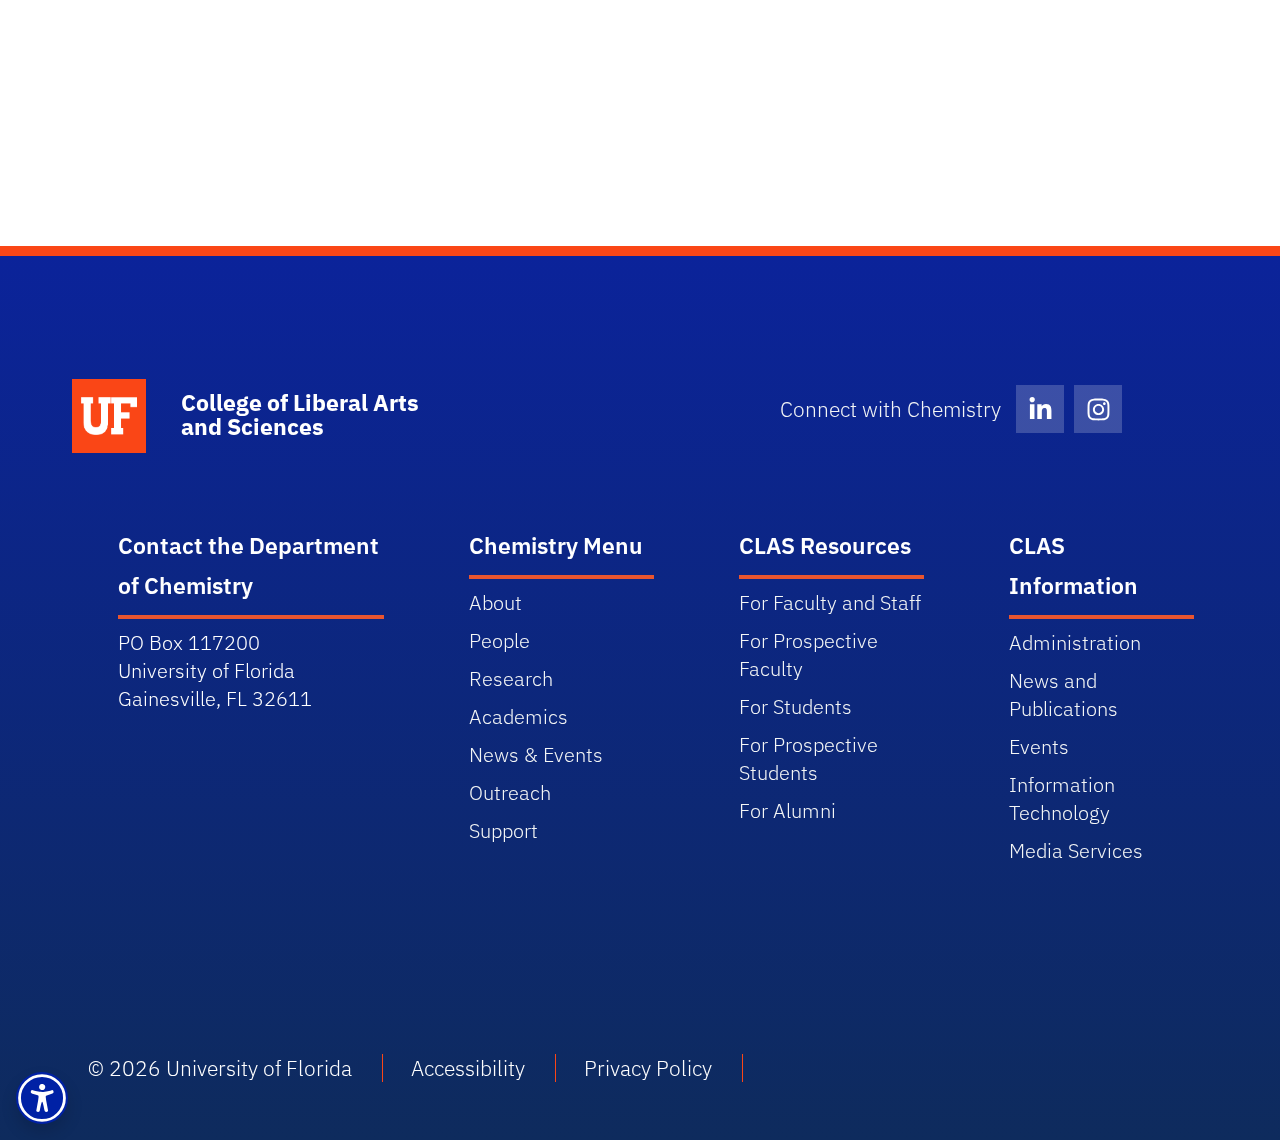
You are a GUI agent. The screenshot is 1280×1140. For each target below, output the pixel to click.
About (495, 602)
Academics (518, 716)
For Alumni (787, 810)
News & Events (536, 754)
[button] (42, 1098)
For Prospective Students (808, 758)
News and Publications (1063, 694)
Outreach (510, 792)
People (499, 640)
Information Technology (1062, 798)
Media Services (1076, 850)
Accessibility (468, 1068)
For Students (795, 706)
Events (1039, 746)
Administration (1075, 642)
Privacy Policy (648, 1068)
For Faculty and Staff (830, 602)
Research (511, 678)
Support (503, 830)
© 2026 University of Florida (220, 1068)
